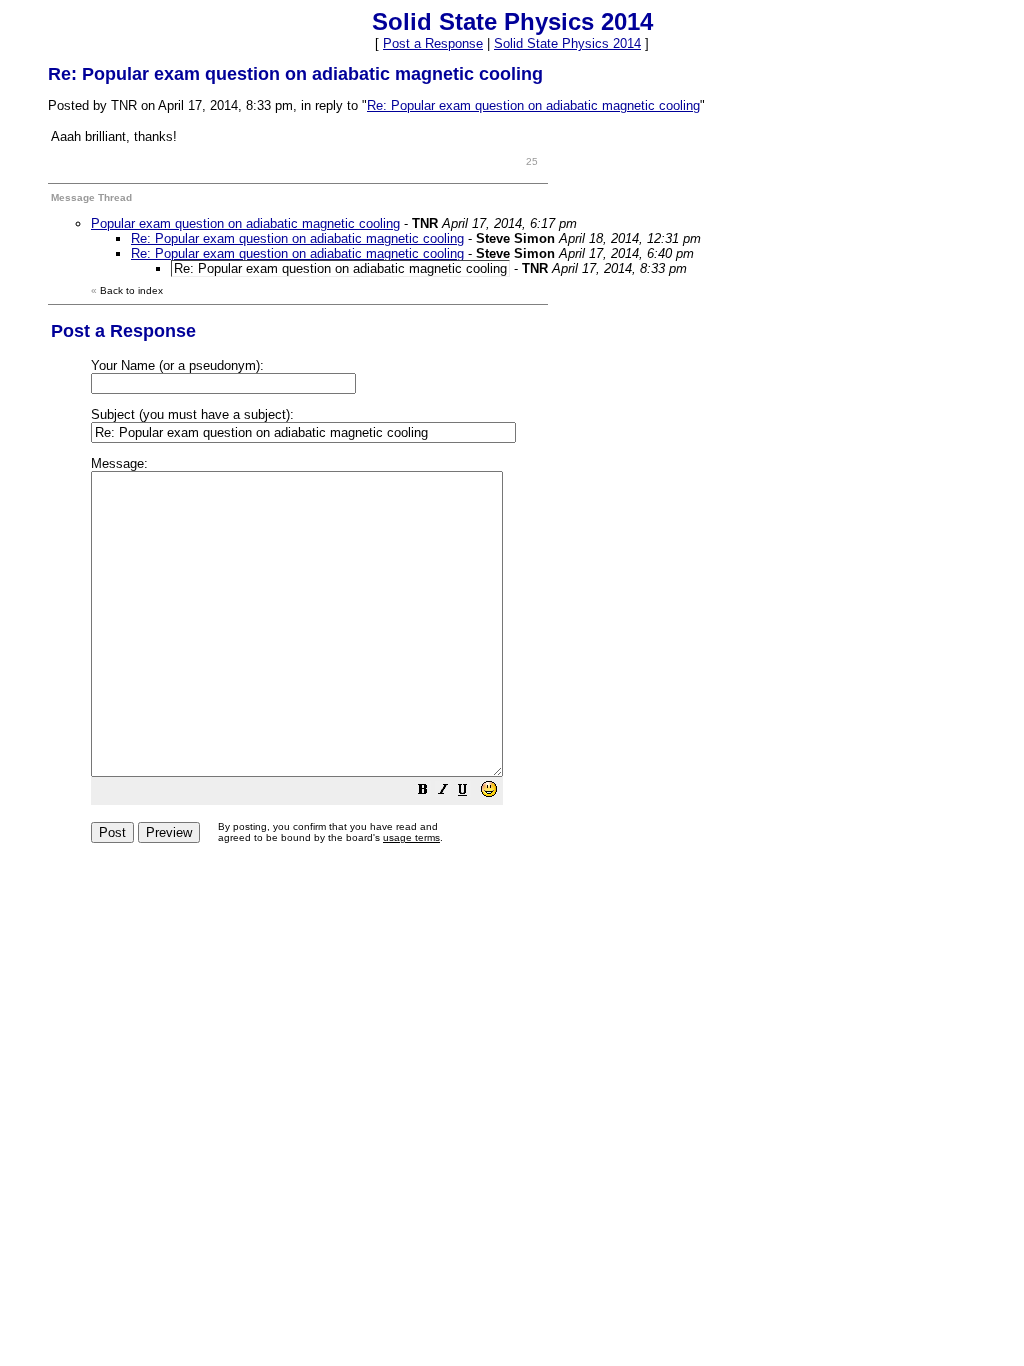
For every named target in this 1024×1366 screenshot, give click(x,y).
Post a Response (433, 43)
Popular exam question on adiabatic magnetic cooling (245, 223)
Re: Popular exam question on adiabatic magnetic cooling (533, 105)
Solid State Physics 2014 (567, 43)
